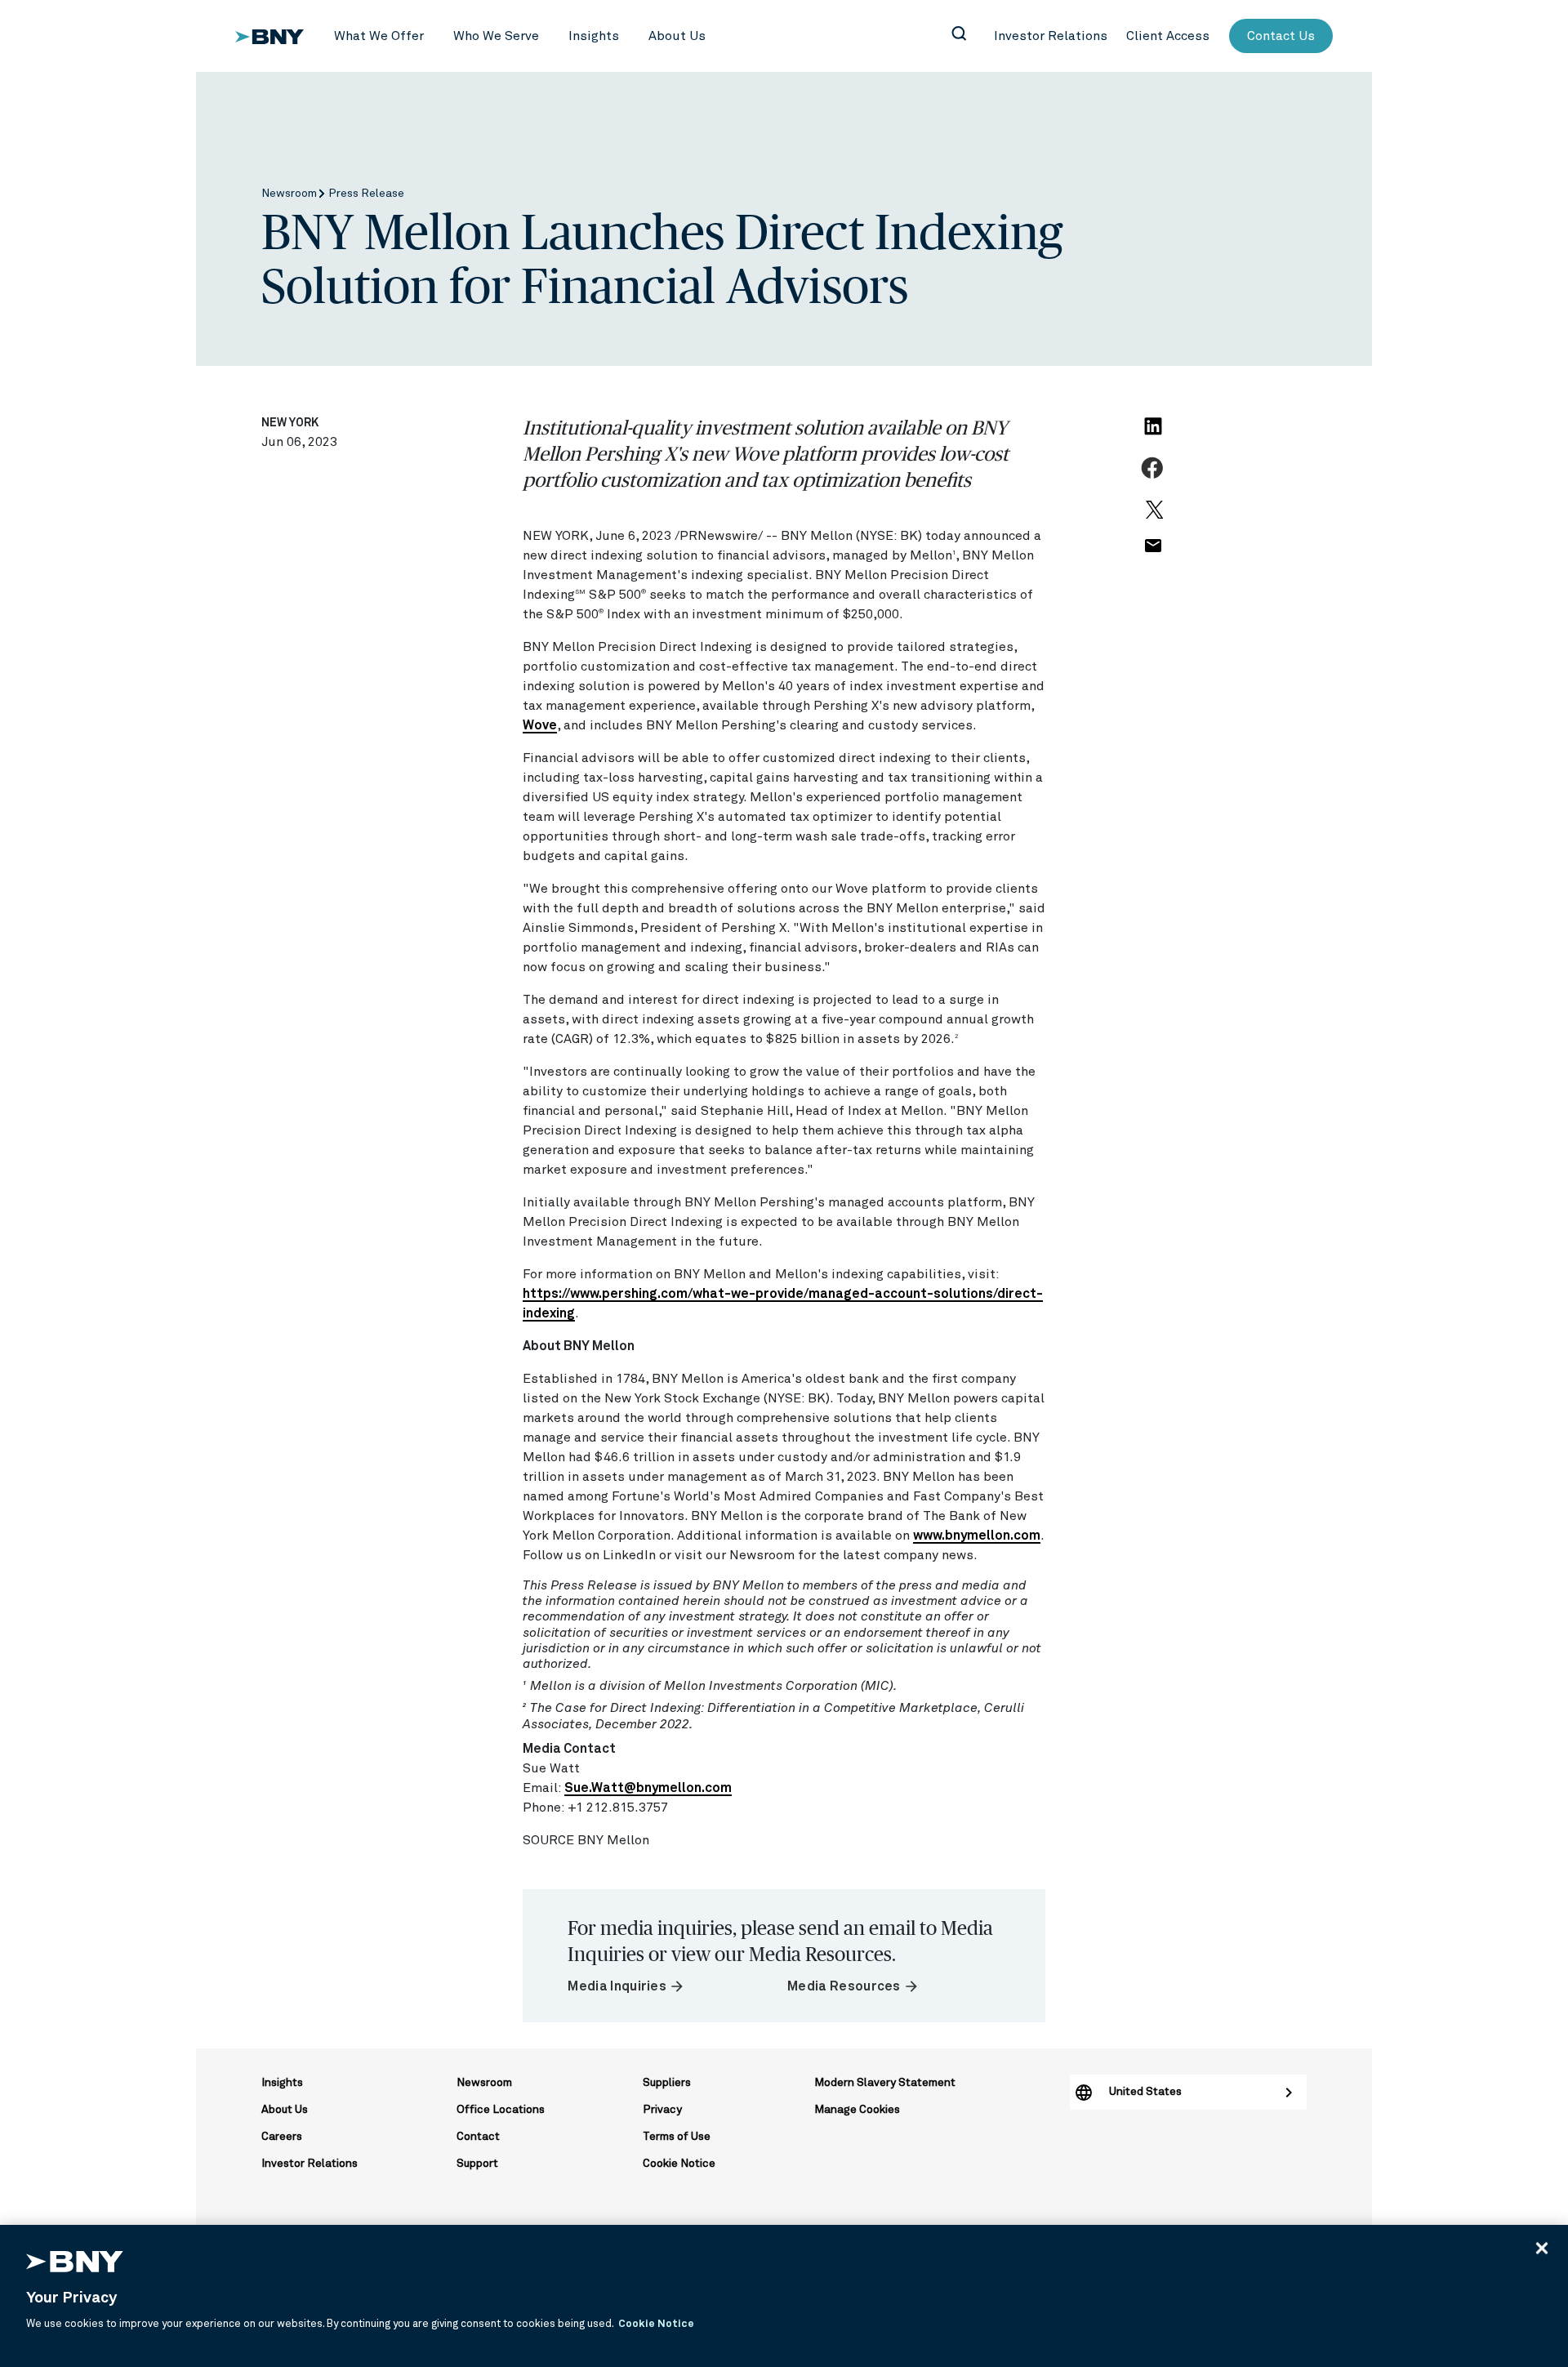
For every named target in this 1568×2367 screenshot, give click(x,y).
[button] (379, 36)
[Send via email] (1152, 555)
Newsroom (290, 194)
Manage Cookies (857, 2110)
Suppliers (667, 2083)
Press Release (366, 194)
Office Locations (501, 2110)
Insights (282, 2083)
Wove (540, 725)
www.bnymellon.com (977, 1536)
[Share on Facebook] (1154, 477)
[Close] (1542, 2248)
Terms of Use (677, 2137)
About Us (285, 2110)
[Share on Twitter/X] (1152, 517)
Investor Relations (310, 2164)
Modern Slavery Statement (885, 2083)
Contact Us (1281, 36)
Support (477, 2164)
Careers (282, 2137)
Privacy (662, 2110)
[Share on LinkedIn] (1156, 436)
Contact (478, 2137)
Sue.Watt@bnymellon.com (648, 1788)
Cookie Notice (679, 2164)
